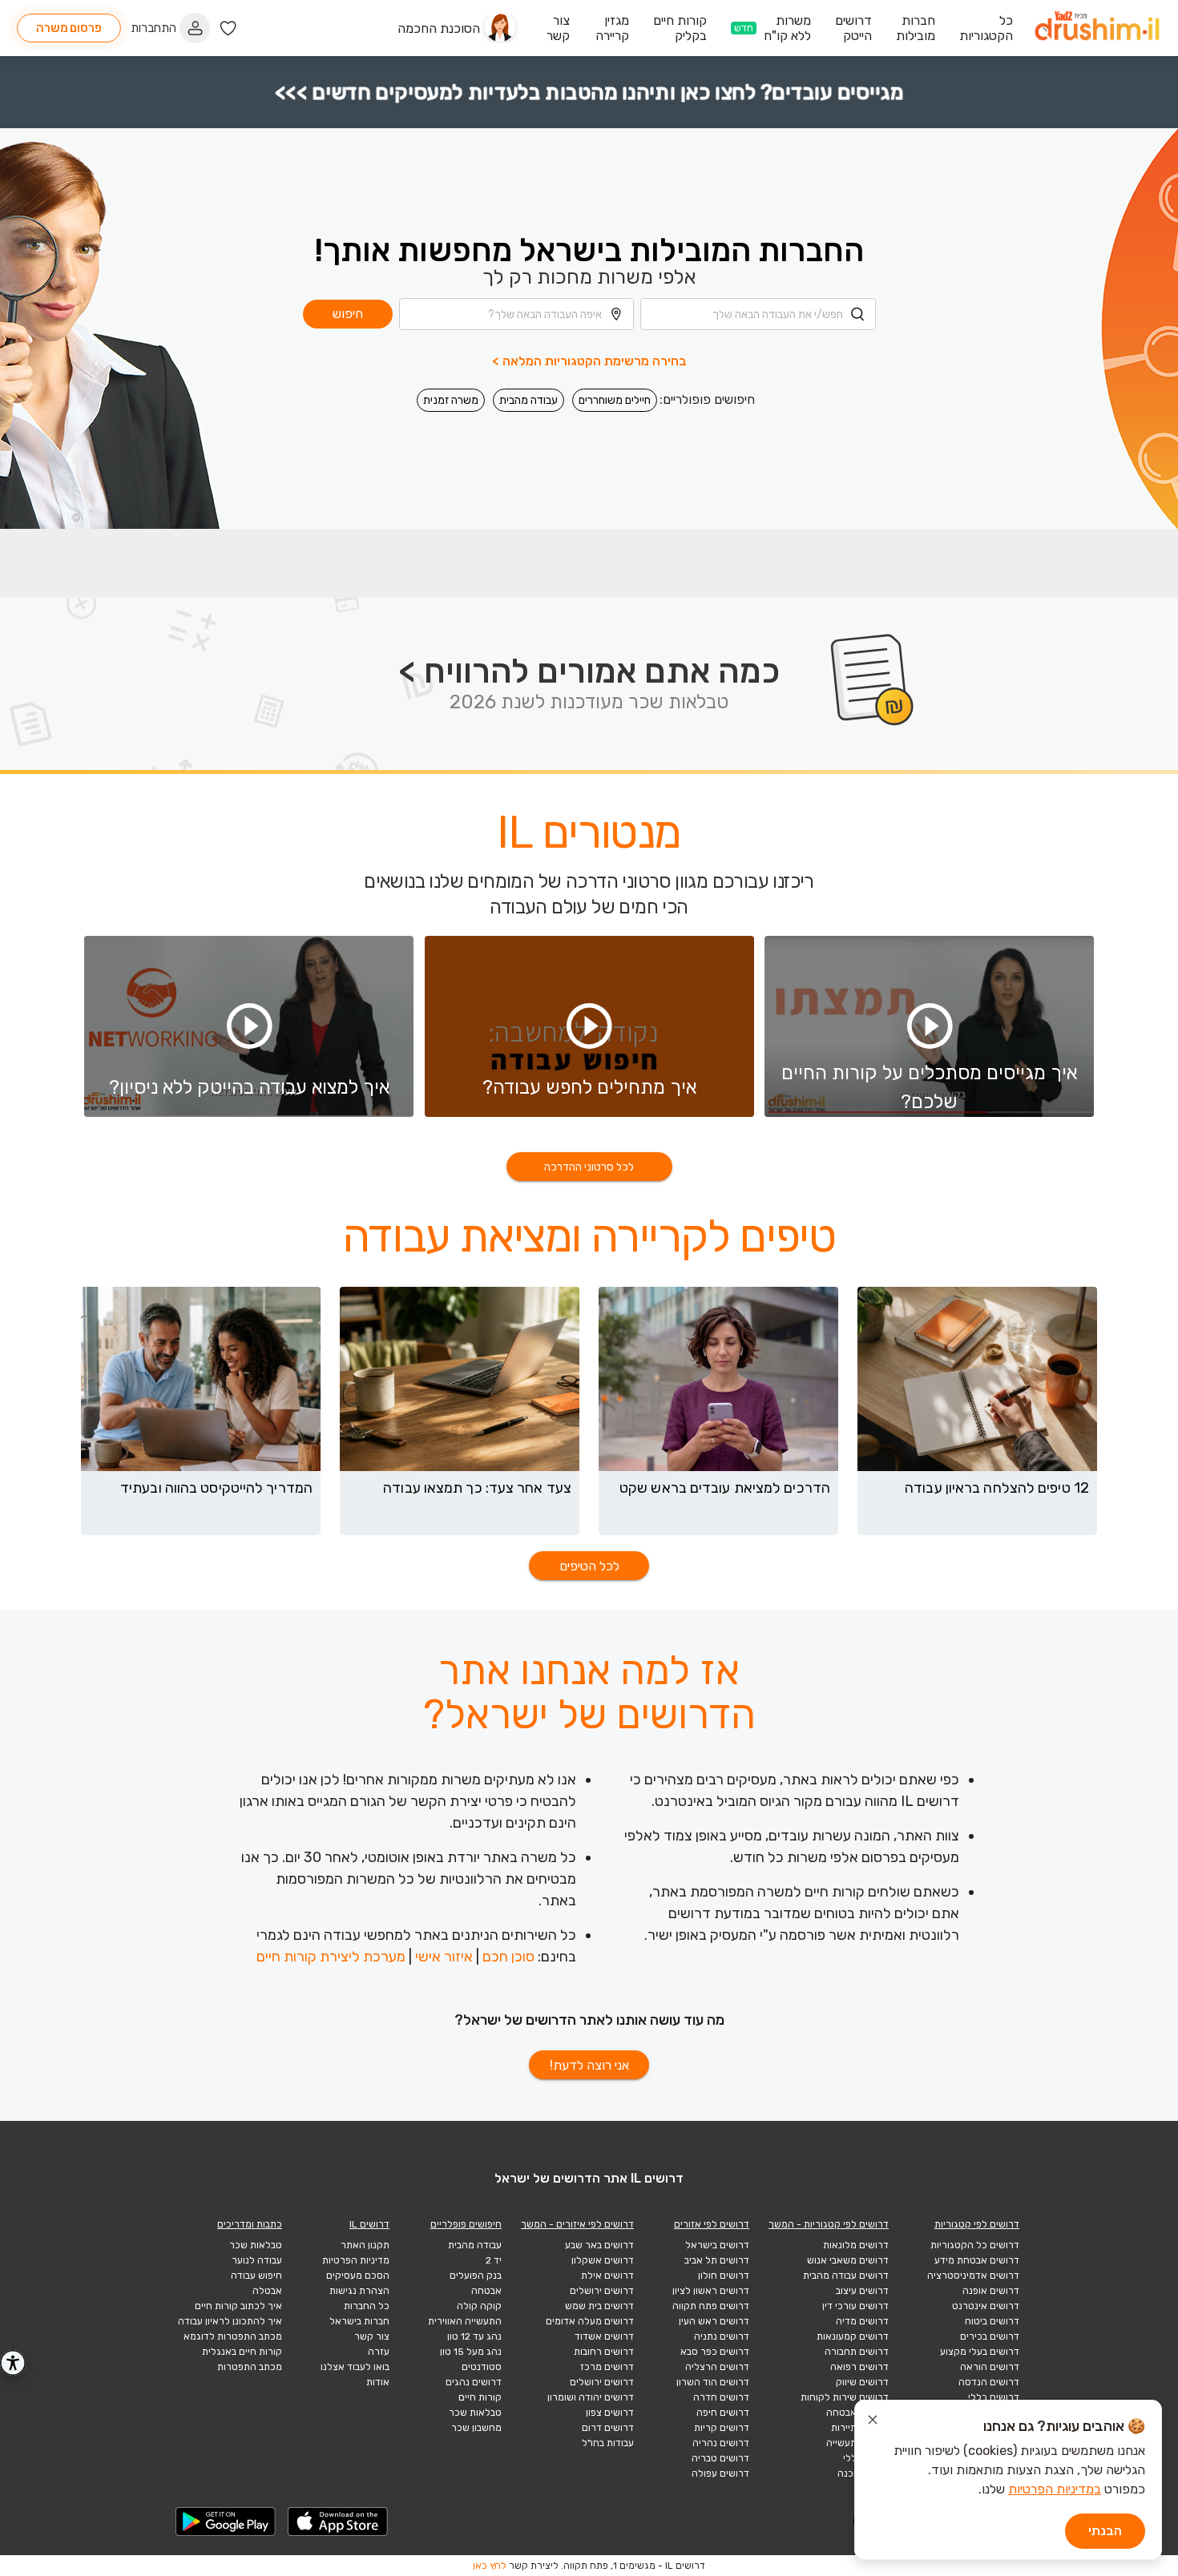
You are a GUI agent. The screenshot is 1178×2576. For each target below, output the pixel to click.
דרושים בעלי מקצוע (980, 2352)
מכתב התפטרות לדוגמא (233, 2336)
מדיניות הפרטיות (356, 2260)
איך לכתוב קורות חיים (238, 2306)
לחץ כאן (490, 2566)
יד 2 (494, 2260)
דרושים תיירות (860, 2428)
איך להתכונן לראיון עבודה (230, 2321)
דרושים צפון (610, 2413)
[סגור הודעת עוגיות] (873, 2422)
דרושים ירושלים (602, 2291)
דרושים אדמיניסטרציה (973, 2276)
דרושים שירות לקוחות (845, 2397)
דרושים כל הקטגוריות (975, 2245)
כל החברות (367, 2306)
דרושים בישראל (717, 2245)
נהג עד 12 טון (474, 2336)
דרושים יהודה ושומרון (591, 2397)
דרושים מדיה (862, 2321)
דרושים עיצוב (862, 2291)
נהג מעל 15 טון (471, 2352)
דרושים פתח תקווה (711, 2306)
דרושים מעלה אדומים (590, 2321)
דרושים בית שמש (599, 2306)
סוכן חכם (508, 1957)
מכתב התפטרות (250, 2367)
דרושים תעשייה (857, 2443)
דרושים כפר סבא (715, 2352)
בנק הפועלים (476, 2276)
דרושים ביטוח (992, 2321)
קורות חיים (480, 2397)
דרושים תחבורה (857, 2352)
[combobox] (758, 314)
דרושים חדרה (721, 2397)
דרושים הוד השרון (713, 2382)
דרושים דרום (608, 2428)
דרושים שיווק (862, 2382)
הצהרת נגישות (359, 2291)
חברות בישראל (359, 2321)
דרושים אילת (607, 2276)
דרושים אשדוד (604, 2336)
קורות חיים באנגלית (242, 2352)
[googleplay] (226, 2522)
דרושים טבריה (720, 2458)
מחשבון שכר (476, 2428)
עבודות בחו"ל (608, 2443)
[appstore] (338, 2522)
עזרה (379, 2352)
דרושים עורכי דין (855, 2306)
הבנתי (1105, 2531)
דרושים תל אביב (717, 2260)
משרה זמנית (451, 400)
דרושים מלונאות (856, 2245)
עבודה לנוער (257, 2260)
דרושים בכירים (990, 2336)
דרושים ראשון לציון (711, 2291)
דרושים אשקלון (603, 2260)
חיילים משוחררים (615, 400)
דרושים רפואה (859, 2367)
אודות (378, 2382)
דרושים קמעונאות (853, 2336)
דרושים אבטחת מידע (977, 2260)
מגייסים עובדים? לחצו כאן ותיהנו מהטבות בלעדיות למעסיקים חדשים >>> (589, 93)
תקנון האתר (365, 2245)
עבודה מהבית (528, 400)
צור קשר (372, 2336)
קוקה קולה (479, 2306)
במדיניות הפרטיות (1055, 2489)
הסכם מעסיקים (358, 2276)
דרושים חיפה (723, 2413)
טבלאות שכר (475, 2413)
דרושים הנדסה (989, 2382)
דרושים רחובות (604, 2352)
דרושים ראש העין (714, 2321)
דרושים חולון (724, 2276)
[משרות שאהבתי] (228, 28)
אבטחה (486, 2291)
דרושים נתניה (722, 2336)
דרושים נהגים (474, 2382)
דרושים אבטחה (857, 2413)
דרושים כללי (994, 2397)
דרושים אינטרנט (986, 2306)
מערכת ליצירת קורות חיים (331, 1957)
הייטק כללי (866, 2458)
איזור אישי (444, 1957)
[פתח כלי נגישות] (13, 2363)
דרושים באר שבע (599, 2245)
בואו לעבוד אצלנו (355, 2367)
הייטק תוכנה (863, 2473)
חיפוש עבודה (256, 2276)
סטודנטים (482, 2367)
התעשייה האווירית (465, 2321)
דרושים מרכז (607, 2367)
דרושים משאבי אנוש (848, 2260)
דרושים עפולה (720, 2473)
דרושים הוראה (990, 2367)
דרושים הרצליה (717, 2367)
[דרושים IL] (1097, 28)
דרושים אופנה (991, 2291)
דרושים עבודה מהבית (846, 2276)
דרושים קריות (722, 2428)
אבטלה (267, 2291)
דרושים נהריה (721, 2443)
